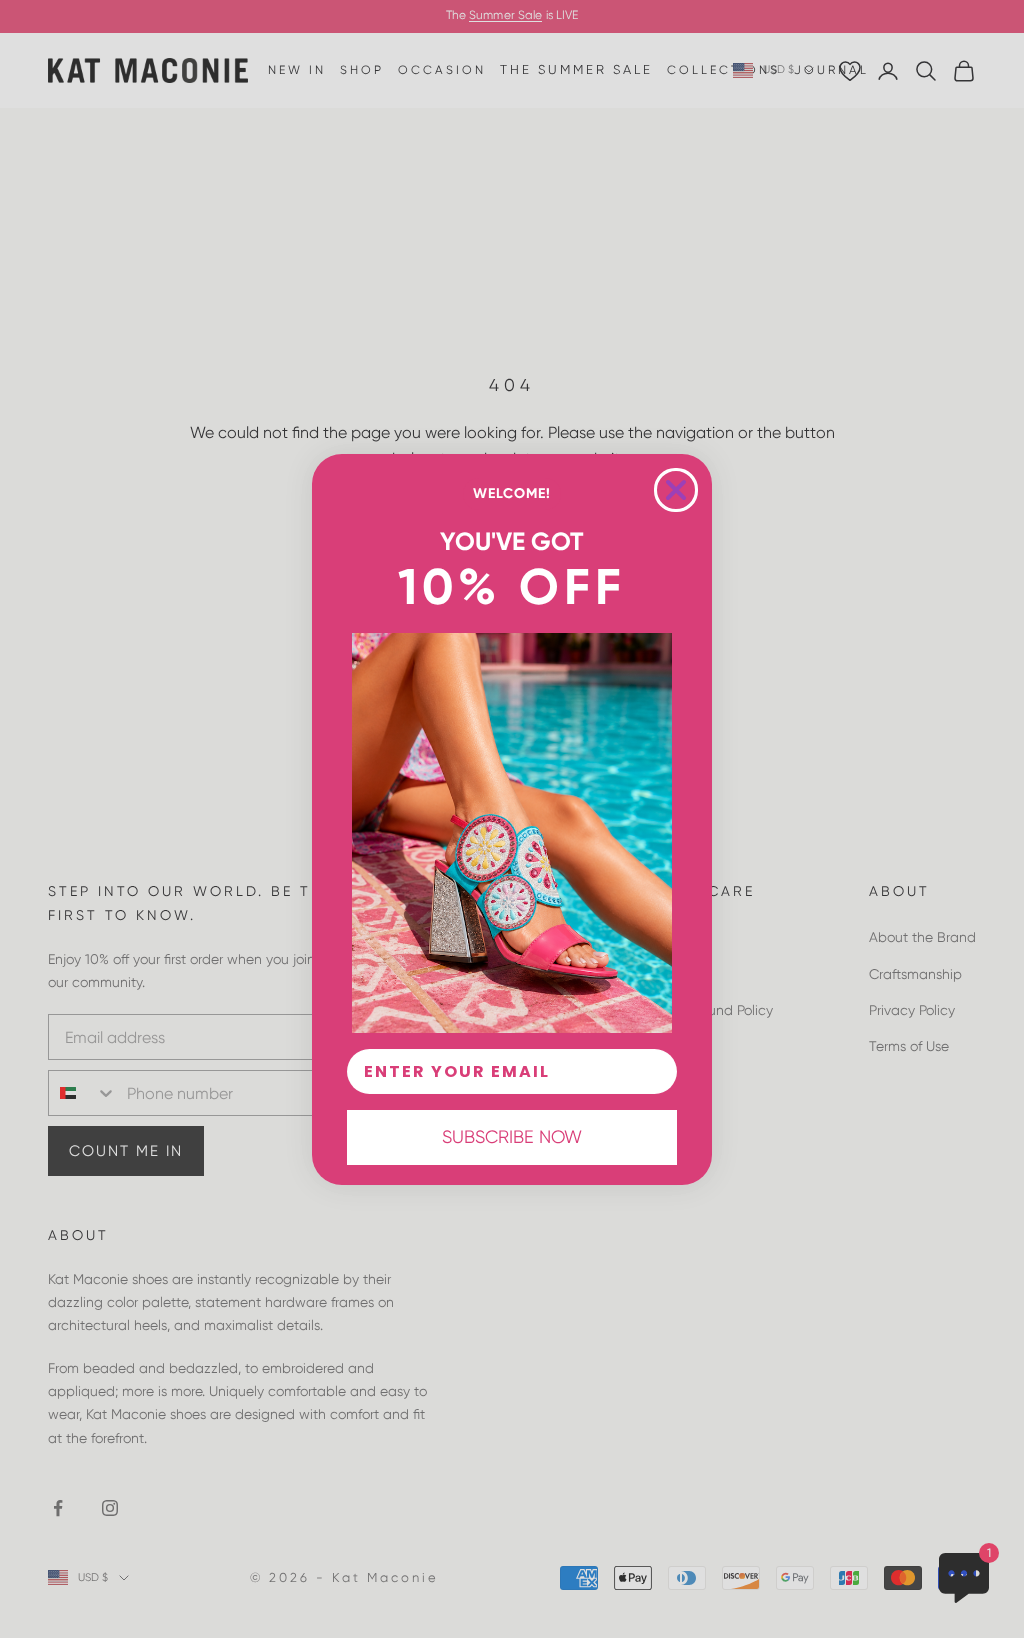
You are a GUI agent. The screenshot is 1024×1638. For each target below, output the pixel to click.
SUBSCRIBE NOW (512, 1136)
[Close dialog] (676, 490)
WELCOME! (512, 493)
